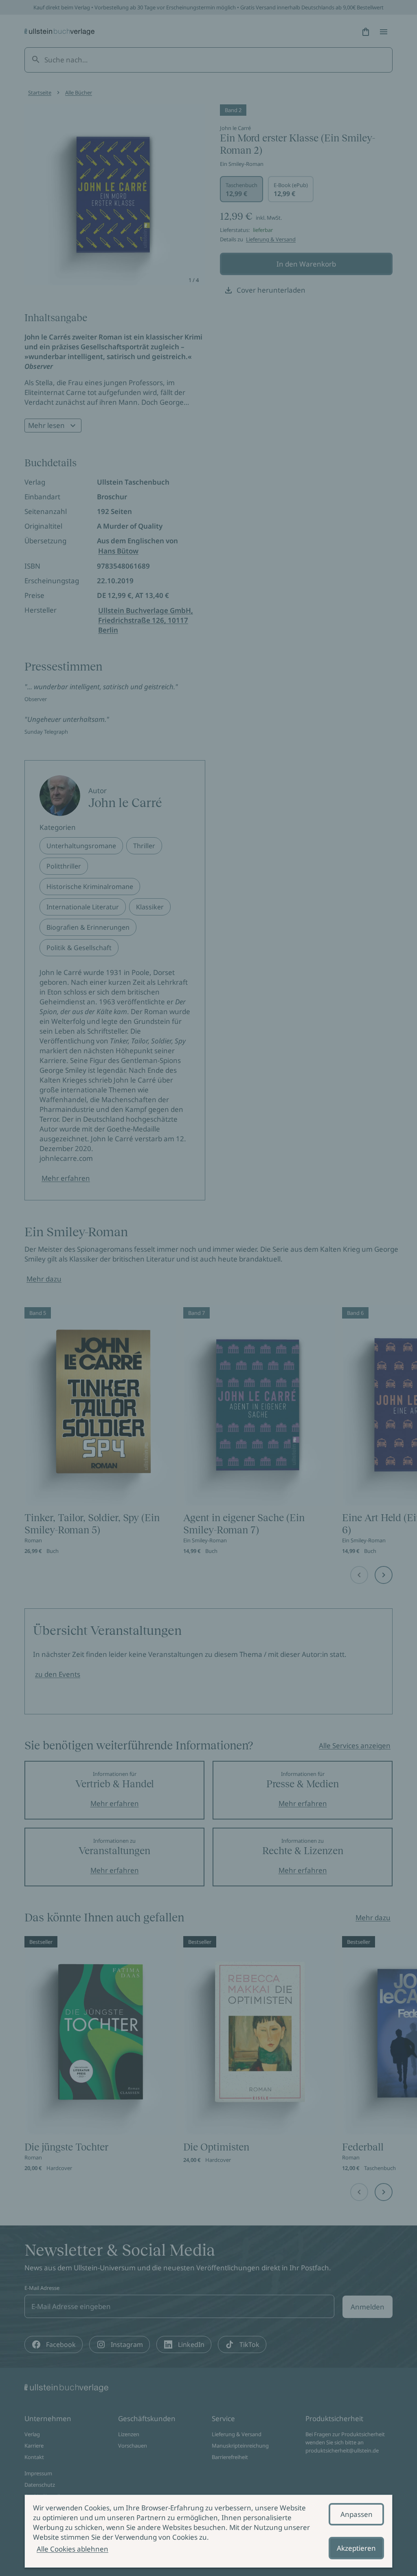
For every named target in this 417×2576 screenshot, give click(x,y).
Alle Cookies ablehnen (72, 2549)
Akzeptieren (356, 2548)
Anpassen (357, 2514)
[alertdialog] (208, 2531)
